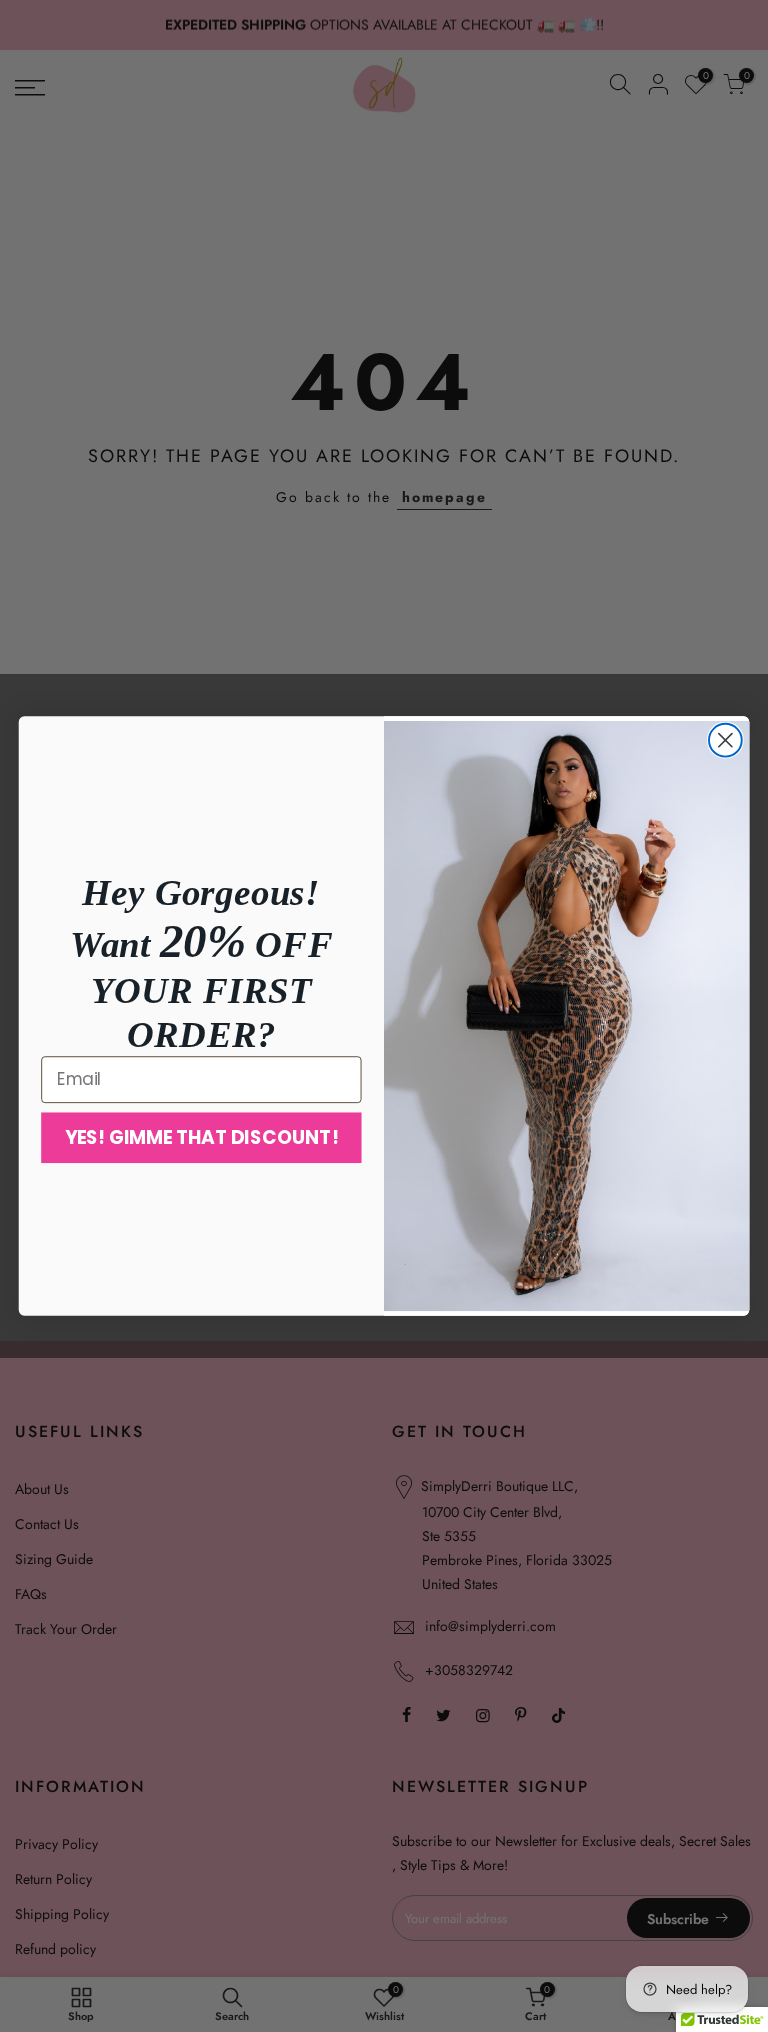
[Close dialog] (725, 740)
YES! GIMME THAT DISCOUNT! (201, 1137)
